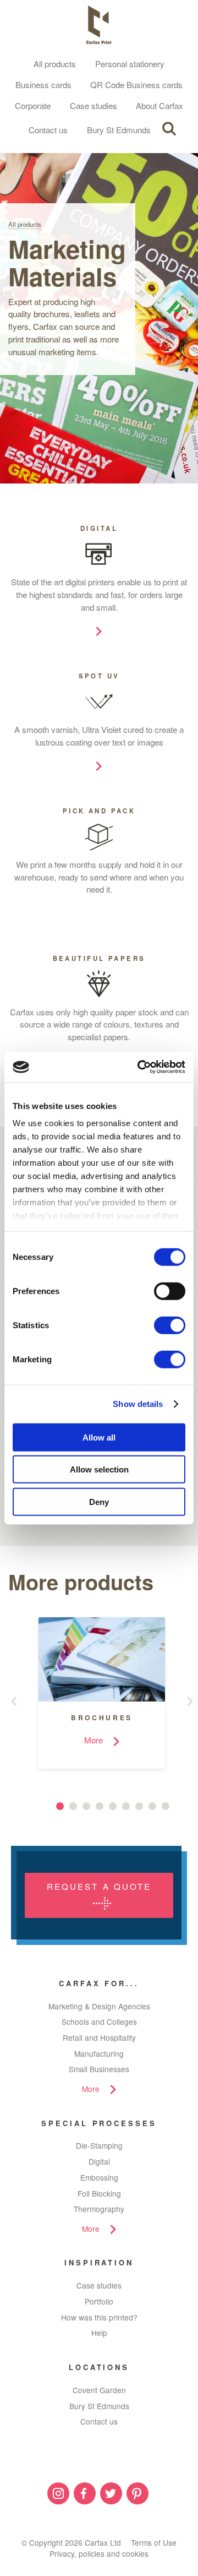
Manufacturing (99, 2053)
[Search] (169, 129)
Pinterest (137, 2493)
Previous (16, 1701)
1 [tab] (60, 1806)
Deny (99, 1501)
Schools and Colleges (99, 2021)
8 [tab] (152, 1806)
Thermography (99, 2209)
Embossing (99, 2177)
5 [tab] (113, 1806)
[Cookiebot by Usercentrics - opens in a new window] (140, 1067)
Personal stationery (130, 64)
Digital (99, 2161)
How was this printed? (99, 2317)
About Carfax (159, 105)
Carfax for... (99, 1983)
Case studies (94, 105)
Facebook (85, 2493)
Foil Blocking (99, 2193)
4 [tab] (100, 1806)
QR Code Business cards (136, 85)
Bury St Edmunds (119, 130)
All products (55, 64)
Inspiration (99, 2262)
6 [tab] (126, 1806)
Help (99, 2333)
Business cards (43, 85)
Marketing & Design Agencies (99, 2006)
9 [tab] (166, 1806)
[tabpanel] (94, 1693)
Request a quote (99, 1886)
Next (193, 1701)
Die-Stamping (99, 2145)
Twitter (111, 2493)
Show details (138, 1404)
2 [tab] (73, 1806)
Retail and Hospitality (99, 2037)
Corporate (33, 105)
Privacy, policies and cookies (99, 2553)
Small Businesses (99, 2069)
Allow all (99, 1437)
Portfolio (99, 2301)
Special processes (99, 2123)
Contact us (48, 130)
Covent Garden (99, 2390)
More (91, 2089)
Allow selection (99, 1469)
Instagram (58, 2493)
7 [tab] (139, 1806)
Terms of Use (154, 2542)
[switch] (170, 1291)
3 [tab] (86, 1806)
